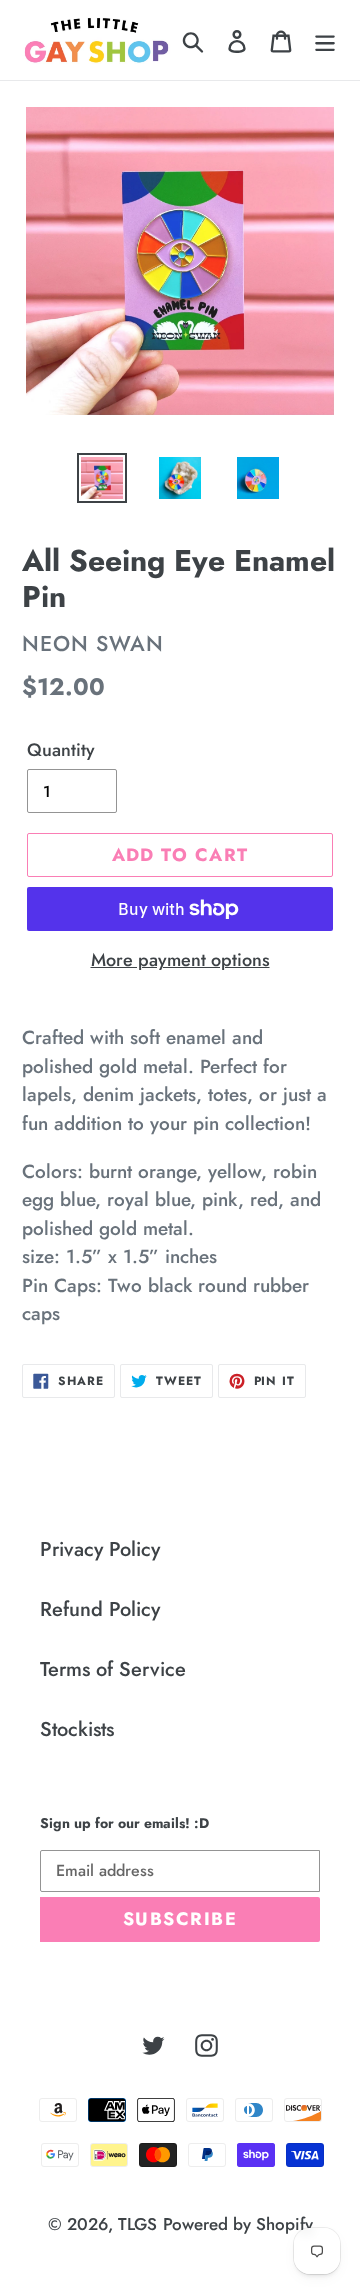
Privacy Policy (100, 1549)
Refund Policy (100, 1609)
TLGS (137, 2224)
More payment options (180, 960)
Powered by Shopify (238, 2224)
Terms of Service (113, 1669)
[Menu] (325, 40)
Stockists (77, 1729)
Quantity (61, 750)
